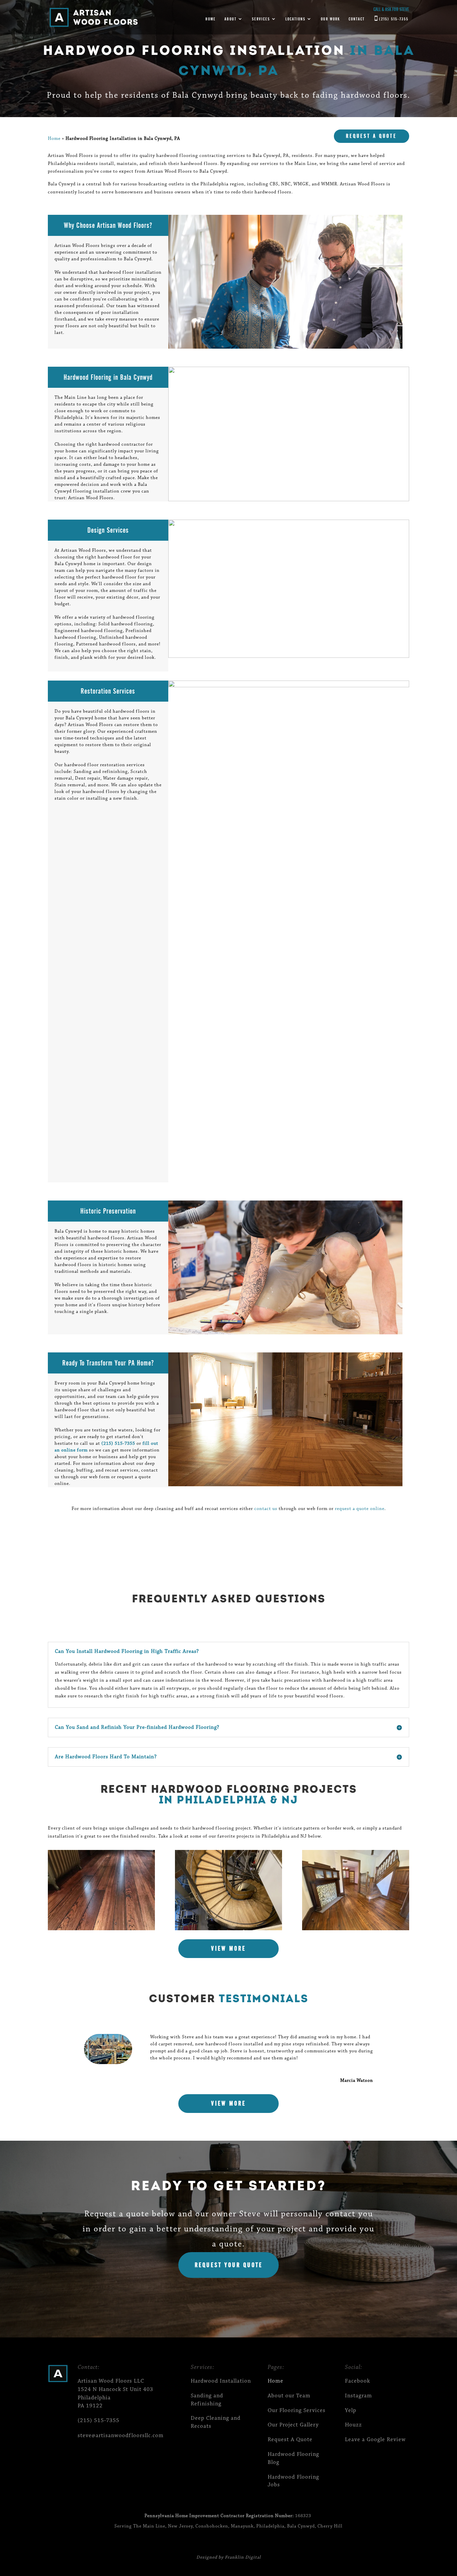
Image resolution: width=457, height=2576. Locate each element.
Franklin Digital (243, 2558)
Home (211, 19)
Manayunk (242, 2526)
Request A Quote (371, 136)
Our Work (330, 19)
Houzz (353, 2425)
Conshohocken (212, 2526)
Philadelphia (270, 2526)
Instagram (358, 2396)
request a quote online (360, 1509)
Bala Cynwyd (301, 2526)
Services (261, 19)
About (231, 19)
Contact (357, 19)
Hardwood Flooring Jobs (293, 2481)
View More (229, 1948)
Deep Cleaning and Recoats (216, 2422)
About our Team (289, 2396)
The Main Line (149, 2526)
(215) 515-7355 (394, 19)
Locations (295, 19)
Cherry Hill (330, 2526)
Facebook (357, 2381)
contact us (266, 1509)
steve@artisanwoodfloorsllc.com (121, 2436)
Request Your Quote (229, 2265)
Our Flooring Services (297, 2411)
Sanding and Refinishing (207, 2400)
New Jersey (180, 2526)
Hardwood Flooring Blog (293, 2458)
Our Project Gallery (293, 2425)
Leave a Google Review (375, 2440)
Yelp (351, 2411)
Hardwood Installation (221, 2381)
